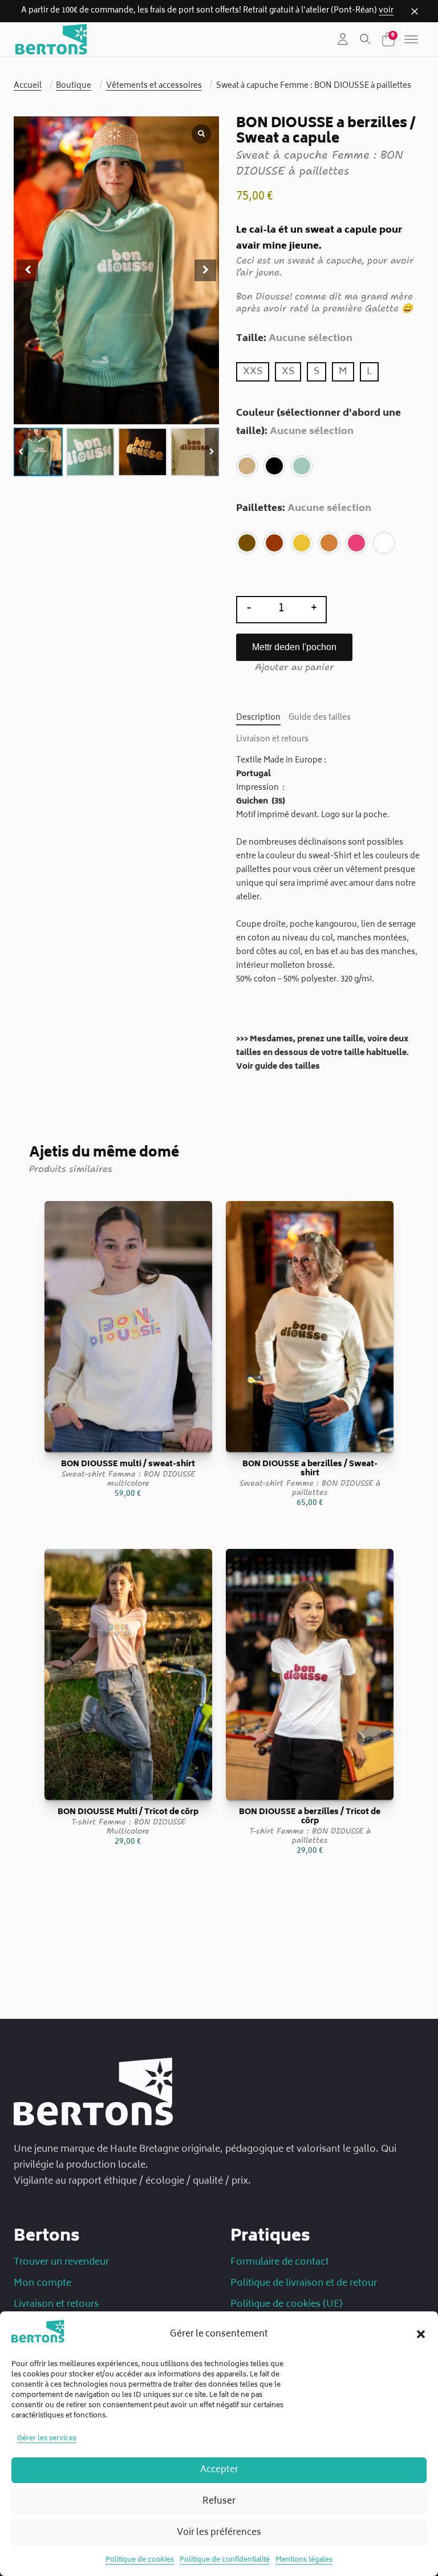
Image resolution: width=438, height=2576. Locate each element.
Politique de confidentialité (225, 2560)
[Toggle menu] (411, 39)
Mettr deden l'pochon (294, 647)
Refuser (219, 2502)
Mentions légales (304, 2560)
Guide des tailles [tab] (320, 718)
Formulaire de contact (280, 2262)
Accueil (28, 86)
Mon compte (42, 2283)
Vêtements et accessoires (154, 86)
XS (288, 372)
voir (386, 11)
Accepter (219, 2470)
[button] (421, 2334)
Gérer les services (47, 2439)
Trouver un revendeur (61, 2262)
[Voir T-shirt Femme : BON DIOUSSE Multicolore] (128, 1675)
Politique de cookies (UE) (287, 2305)
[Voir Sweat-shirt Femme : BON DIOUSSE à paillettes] (310, 1327)
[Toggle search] (366, 39)
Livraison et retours (56, 2305)
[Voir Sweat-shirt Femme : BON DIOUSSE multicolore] (128, 1327)
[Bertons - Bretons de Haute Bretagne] (51, 39)
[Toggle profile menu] (343, 39)
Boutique (74, 86)
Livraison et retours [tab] (272, 740)
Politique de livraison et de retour (304, 2283)
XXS (253, 372)
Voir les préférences (219, 2533)
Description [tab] (258, 718)
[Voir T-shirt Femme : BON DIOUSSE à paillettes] (310, 1675)
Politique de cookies (140, 2560)
